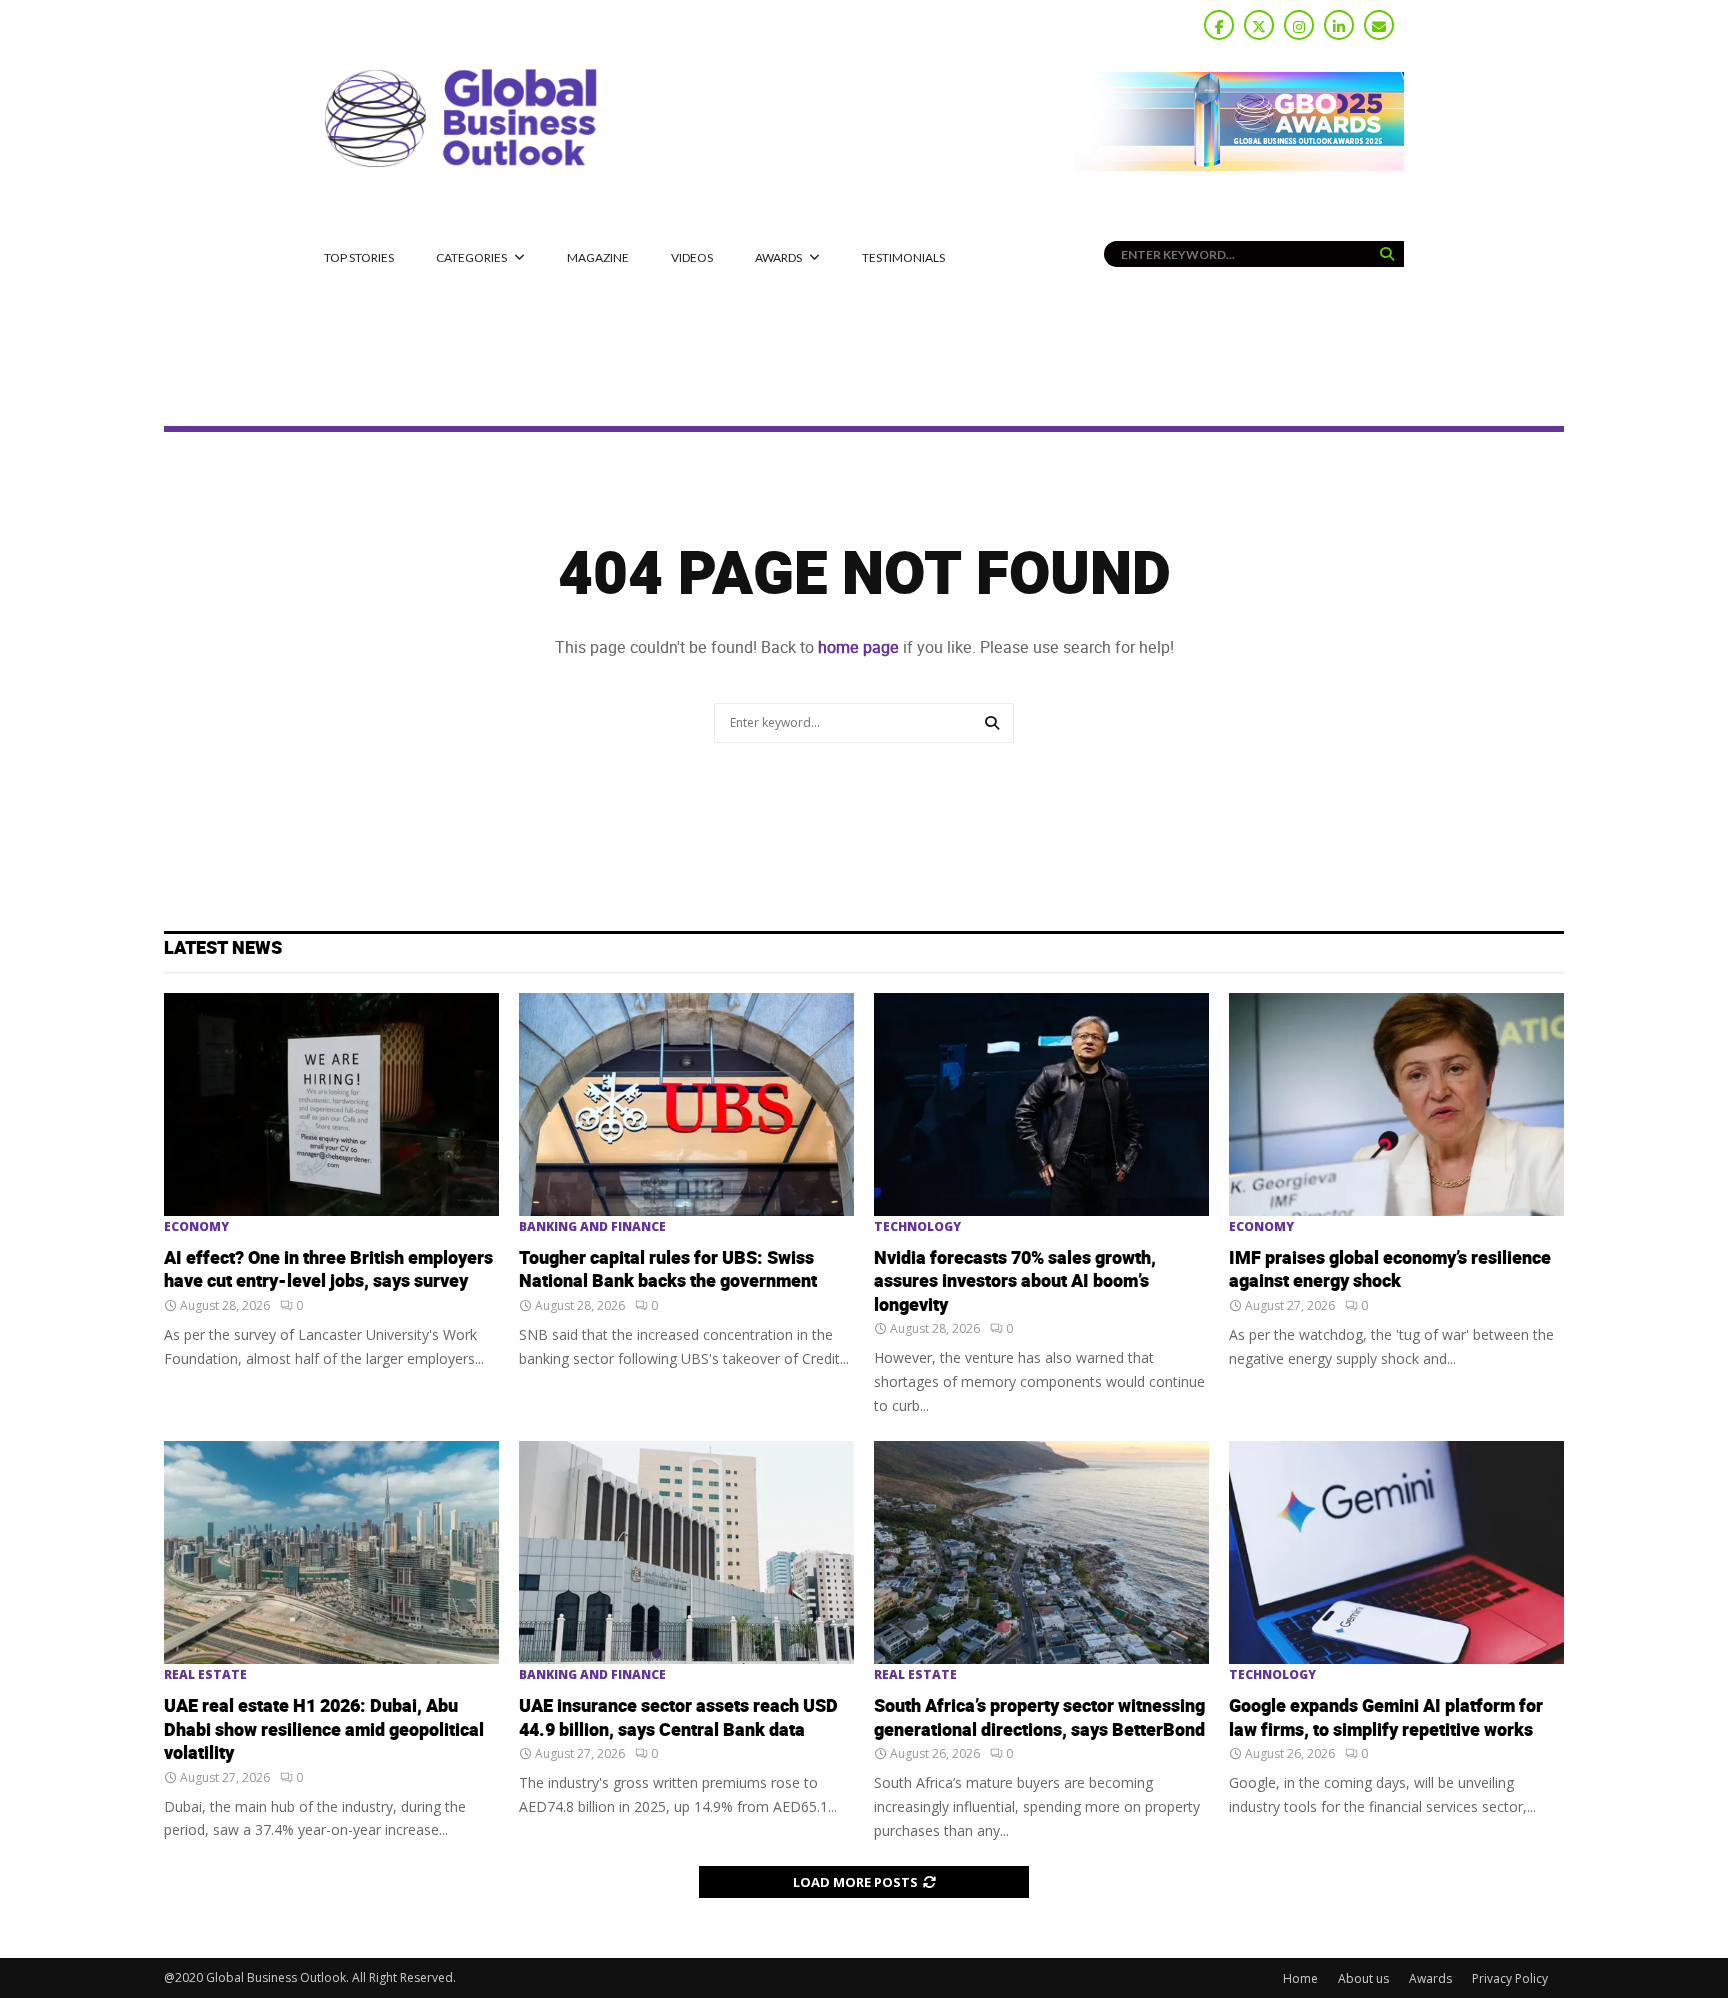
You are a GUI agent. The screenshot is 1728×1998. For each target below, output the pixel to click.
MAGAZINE (598, 257)
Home (1300, 1978)
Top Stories (359, 257)
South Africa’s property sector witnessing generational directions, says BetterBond (1039, 1718)
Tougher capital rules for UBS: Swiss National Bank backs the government (668, 1270)
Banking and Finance (592, 1227)
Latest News (223, 948)
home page (858, 647)
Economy (196, 1227)
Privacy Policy (1510, 1978)
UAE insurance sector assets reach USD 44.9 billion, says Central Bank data (678, 1718)
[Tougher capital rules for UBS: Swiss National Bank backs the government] (686, 1104)
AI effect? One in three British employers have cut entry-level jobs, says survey (328, 1270)
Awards (778, 257)
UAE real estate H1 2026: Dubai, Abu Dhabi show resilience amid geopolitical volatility (324, 1730)
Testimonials (903, 257)
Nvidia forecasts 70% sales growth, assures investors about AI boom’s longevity (1015, 1282)
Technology (917, 1227)
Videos (692, 257)
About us (1363, 1978)
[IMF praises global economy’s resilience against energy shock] (1396, 1104)
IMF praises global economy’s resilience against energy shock (1390, 1270)
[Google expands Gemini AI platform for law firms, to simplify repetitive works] (1396, 1552)
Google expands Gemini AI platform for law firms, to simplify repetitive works (1386, 1718)
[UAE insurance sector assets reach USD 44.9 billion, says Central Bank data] (686, 1552)
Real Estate (205, 1675)
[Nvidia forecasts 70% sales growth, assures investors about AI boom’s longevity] (1041, 1104)
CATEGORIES (471, 257)
